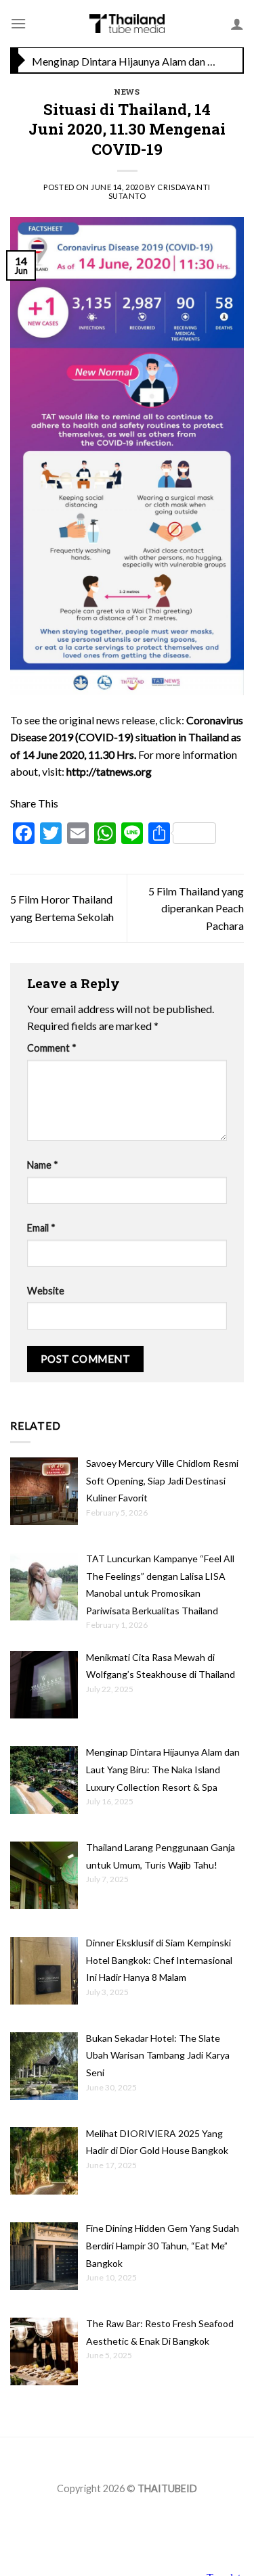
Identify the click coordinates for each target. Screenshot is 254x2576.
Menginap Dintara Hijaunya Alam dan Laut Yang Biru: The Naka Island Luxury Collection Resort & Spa (124, 61)
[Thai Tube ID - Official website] (127, 24)
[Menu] (18, 23)
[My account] (237, 24)
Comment (52, 1048)
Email (41, 1228)
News (127, 92)
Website (46, 1291)
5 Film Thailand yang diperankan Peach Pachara (196, 908)
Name (43, 1165)
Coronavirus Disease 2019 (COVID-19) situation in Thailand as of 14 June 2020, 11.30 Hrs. (127, 737)
